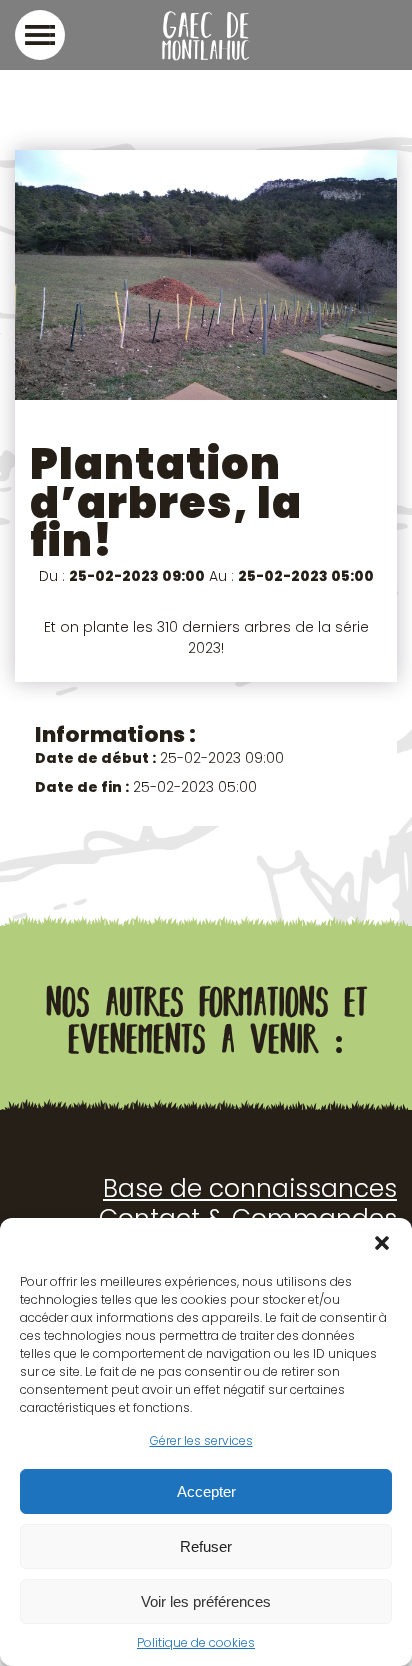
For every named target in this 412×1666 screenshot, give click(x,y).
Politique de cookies (196, 1642)
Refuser (206, 1546)
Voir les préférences (206, 1601)
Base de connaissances (250, 1188)
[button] (382, 1243)
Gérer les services (201, 1440)
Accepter (206, 1491)
